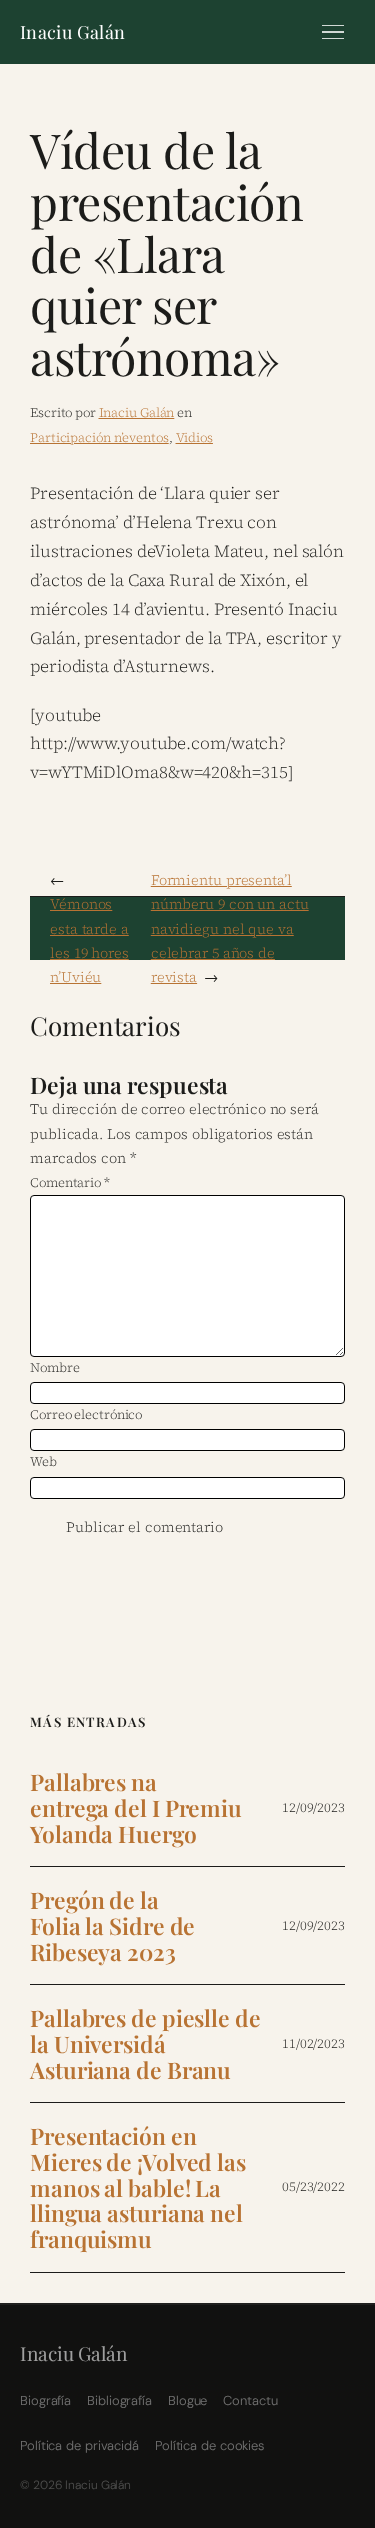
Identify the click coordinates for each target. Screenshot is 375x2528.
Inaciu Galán (72, 32)
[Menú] (333, 32)
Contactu (250, 2400)
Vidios (194, 437)
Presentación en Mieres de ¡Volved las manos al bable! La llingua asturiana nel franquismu (138, 2187)
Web (43, 1461)
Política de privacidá (79, 2445)
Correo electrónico (86, 1414)
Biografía (45, 2400)
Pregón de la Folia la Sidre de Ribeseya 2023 (112, 1925)
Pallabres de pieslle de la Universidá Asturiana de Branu (145, 2043)
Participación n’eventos (99, 437)
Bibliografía (119, 2400)
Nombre (54, 1367)
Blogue (187, 2400)
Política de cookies (209, 2445)
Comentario (70, 1182)
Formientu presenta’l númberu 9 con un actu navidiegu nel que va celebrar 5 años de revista (230, 929)
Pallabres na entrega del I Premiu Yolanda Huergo (136, 1807)
